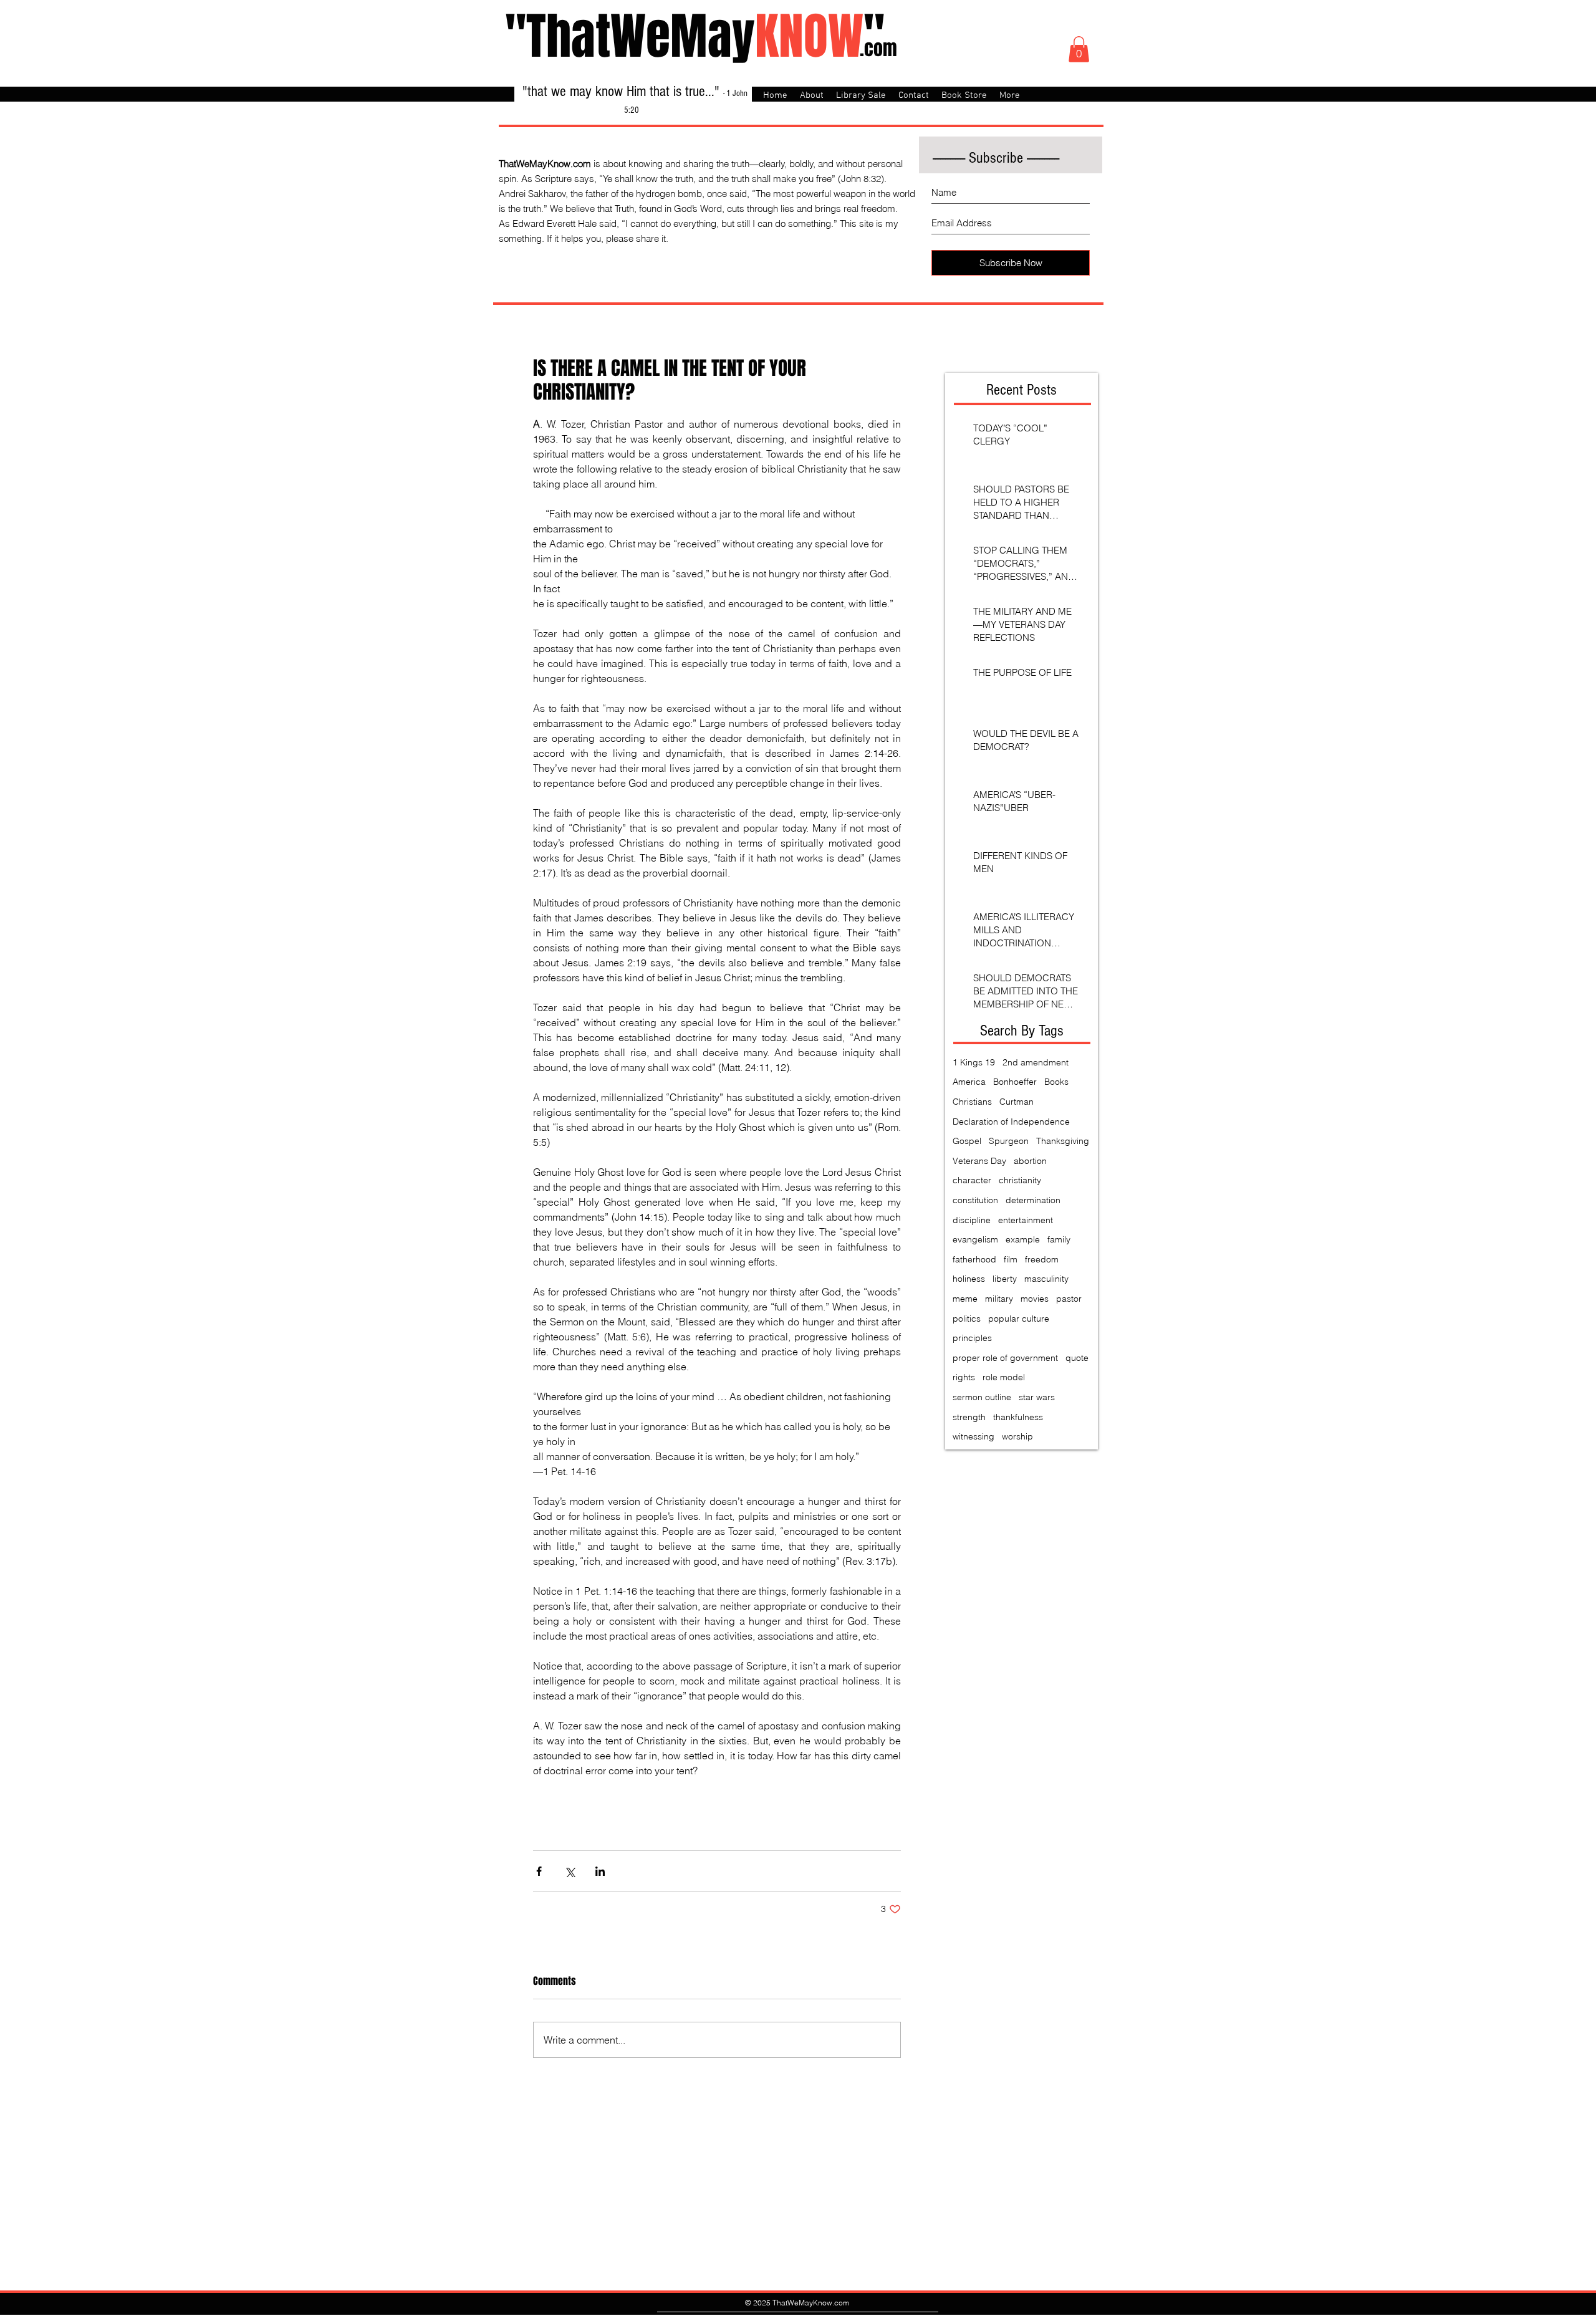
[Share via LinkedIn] (600, 1871)
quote (1077, 1358)
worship (1017, 1436)
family (1059, 1239)
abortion (1030, 1161)
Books (1056, 1082)
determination (1033, 1200)
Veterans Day (979, 1161)
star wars (1037, 1397)
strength (969, 1417)
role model (1004, 1377)
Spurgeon (1009, 1141)
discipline (972, 1220)
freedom (1042, 1259)
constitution (975, 1200)
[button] (1079, 49)
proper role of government (1005, 1358)
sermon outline (982, 1397)
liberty (1005, 1279)
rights (964, 1377)
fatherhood (974, 1259)
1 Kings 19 (974, 1062)
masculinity (1046, 1279)
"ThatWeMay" (695, 36)
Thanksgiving (1063, 1141)
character (972, 1180)
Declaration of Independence (1011, 1122)
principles (972, 1338)
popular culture (1019, 1319)
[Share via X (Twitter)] (570, 1871)
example (1023, 1239)
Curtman (1017, 1102)
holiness (969, 1279)
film (1011, 1259)
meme (965, 1299)
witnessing (973, 1436)
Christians (972, 1102)
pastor (1069, 1299)
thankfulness (1018, 1417)
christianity (1020, 1180)
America (969, 1082)
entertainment (1026, 1220)
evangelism (975, 1239)
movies (1035, 1299)
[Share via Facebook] (539, 1871)
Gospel (967, 1141)
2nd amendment (1036, 1062)
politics (967, 1319)
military (999, 1299)
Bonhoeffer (1015, 1082)
